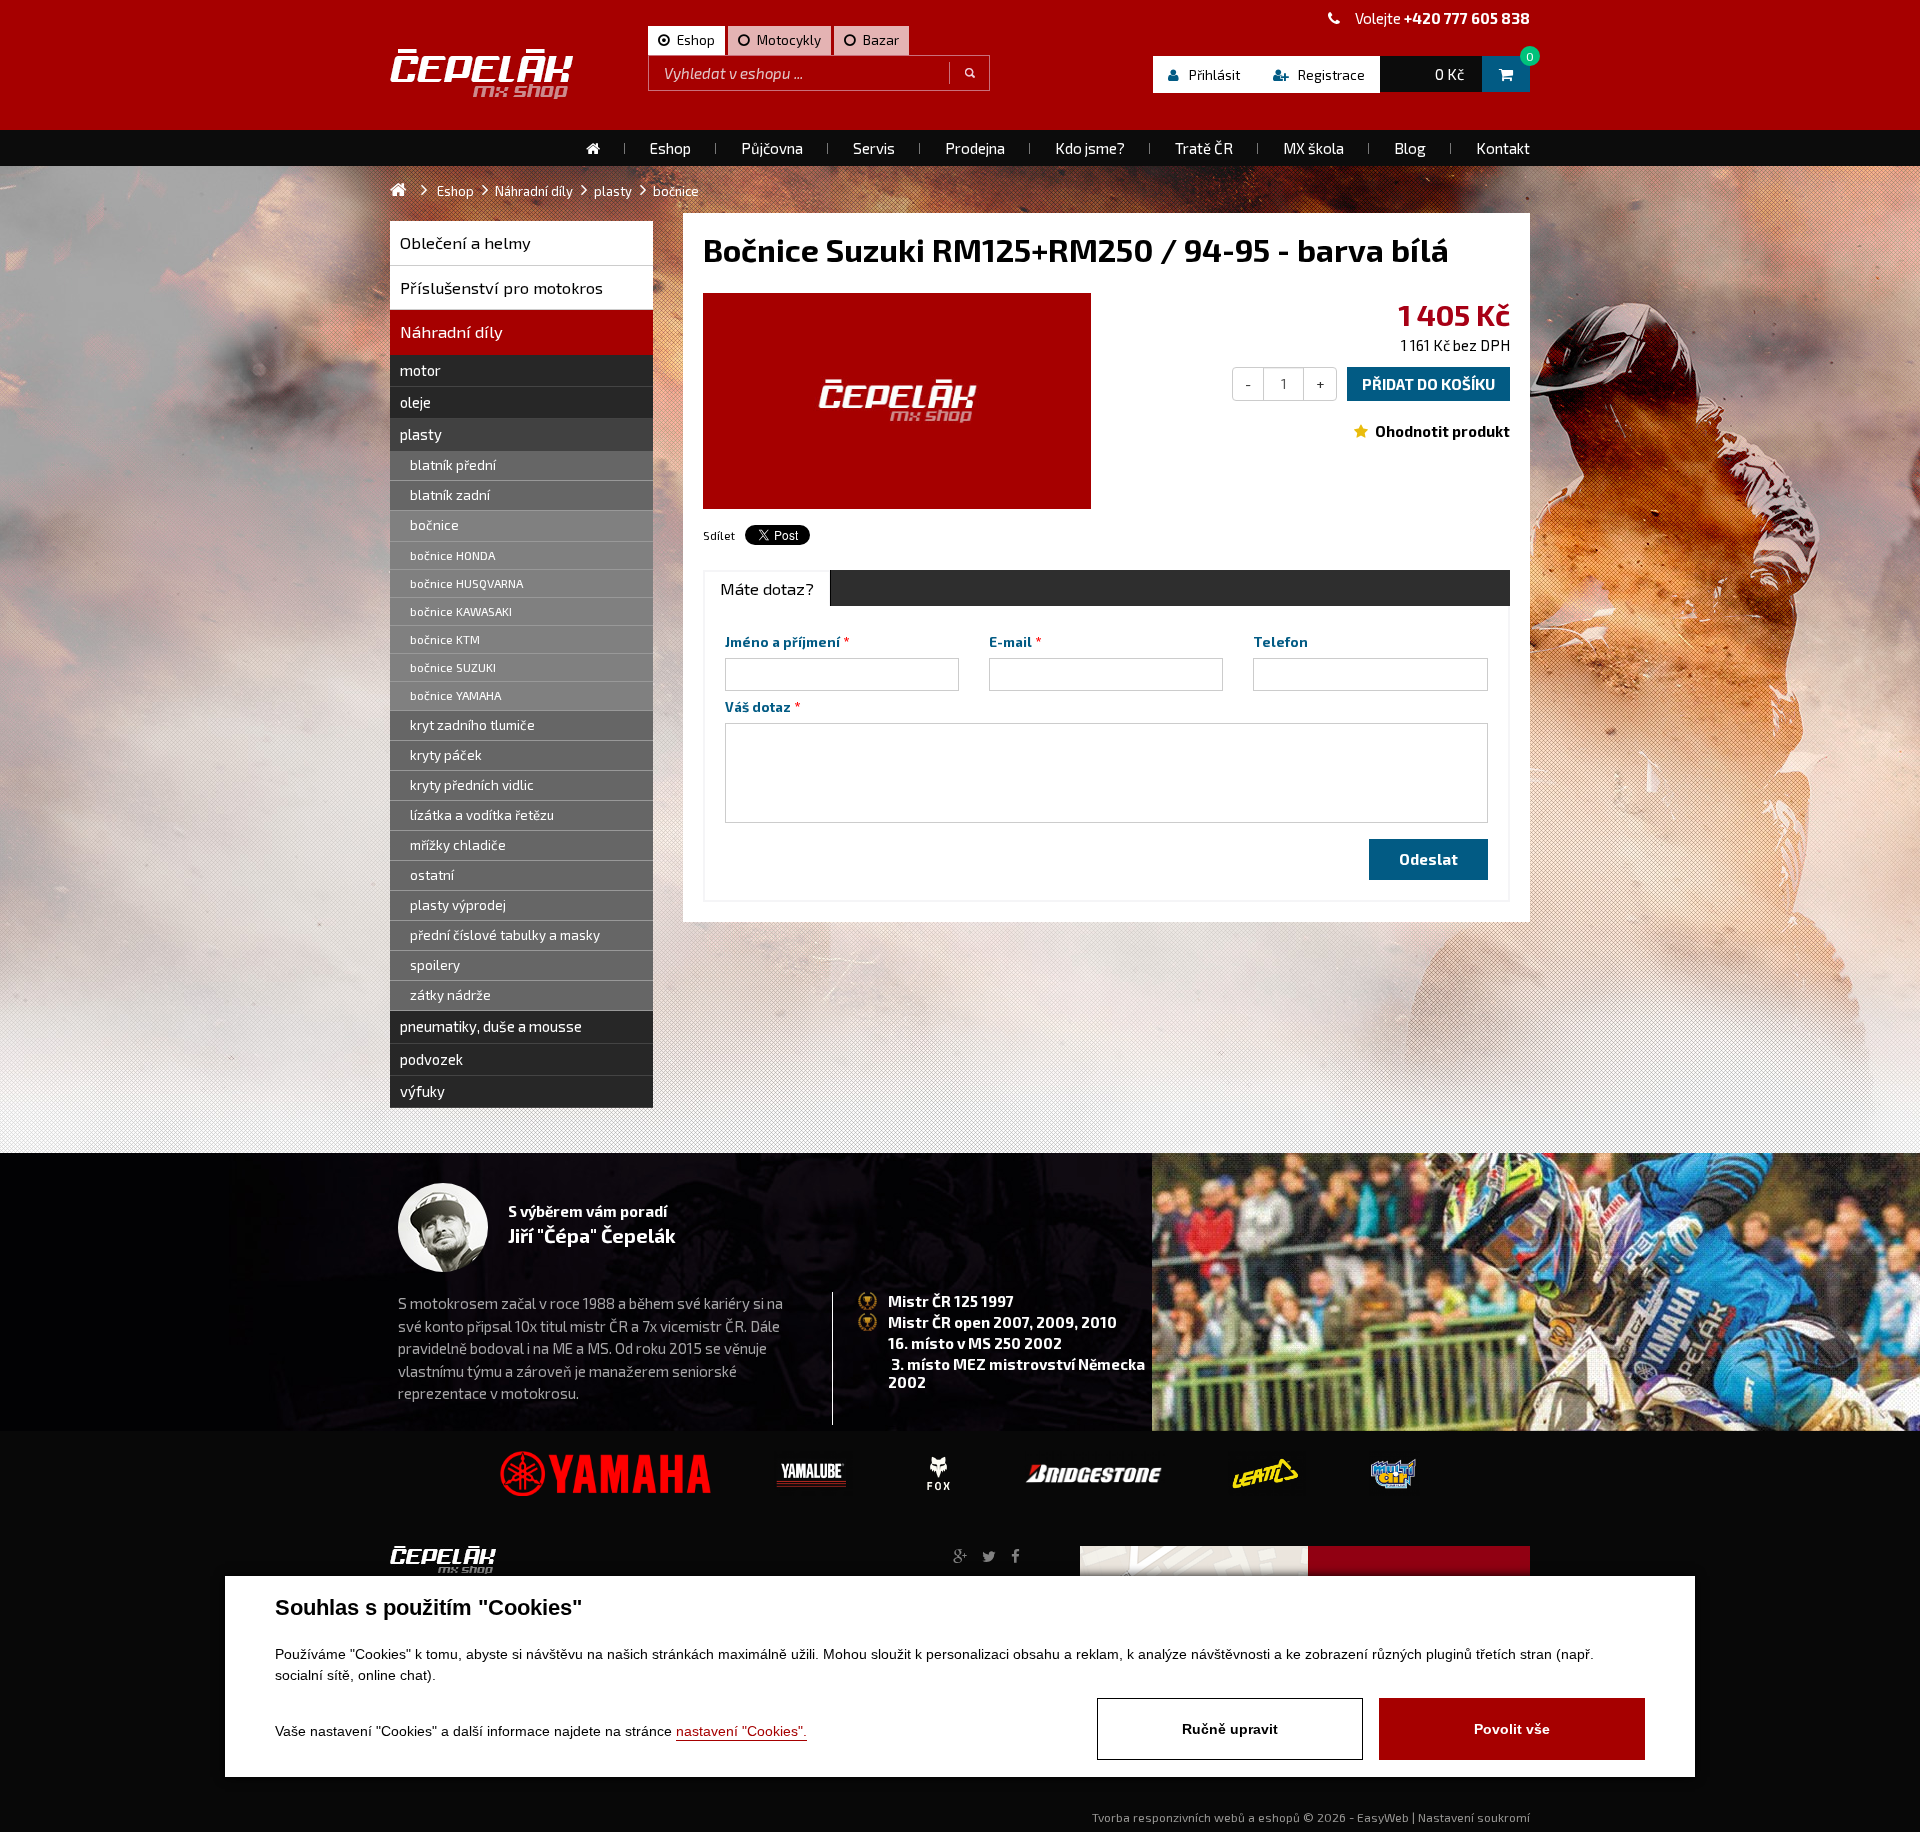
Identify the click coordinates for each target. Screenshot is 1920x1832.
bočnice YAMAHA (455, 695)
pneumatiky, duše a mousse (491, 1026)
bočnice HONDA (452, 555)
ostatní (432, 875)
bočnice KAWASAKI (461, 611)
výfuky (422, 1091)
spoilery (435, 965)
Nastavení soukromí (1474, 1817)
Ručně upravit (1230, 1729)
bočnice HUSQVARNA (466, 583)
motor (420, 370)
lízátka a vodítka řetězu (482, 815)
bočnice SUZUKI (453, 667)
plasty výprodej (458, 905)
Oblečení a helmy (465, 242)
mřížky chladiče (458, 845)
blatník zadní (450, 495)
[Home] (593, 148)
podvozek (431, 1059)
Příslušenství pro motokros (501, 287)
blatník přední (453, 465)
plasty (421, 434)
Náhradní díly (451, 331)
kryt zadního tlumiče (472, 725)
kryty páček (446, 755)
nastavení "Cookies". (741, 1731)
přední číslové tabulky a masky (505, 935)
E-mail (1010, 642)
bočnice (434, 525)
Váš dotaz (758, 707)
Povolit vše (1512, 1729)
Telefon (1280, 642)
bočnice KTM (445, 639)
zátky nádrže (450, 995)
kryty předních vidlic (472, 785)
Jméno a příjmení (782, 642)
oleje (415, 402)
